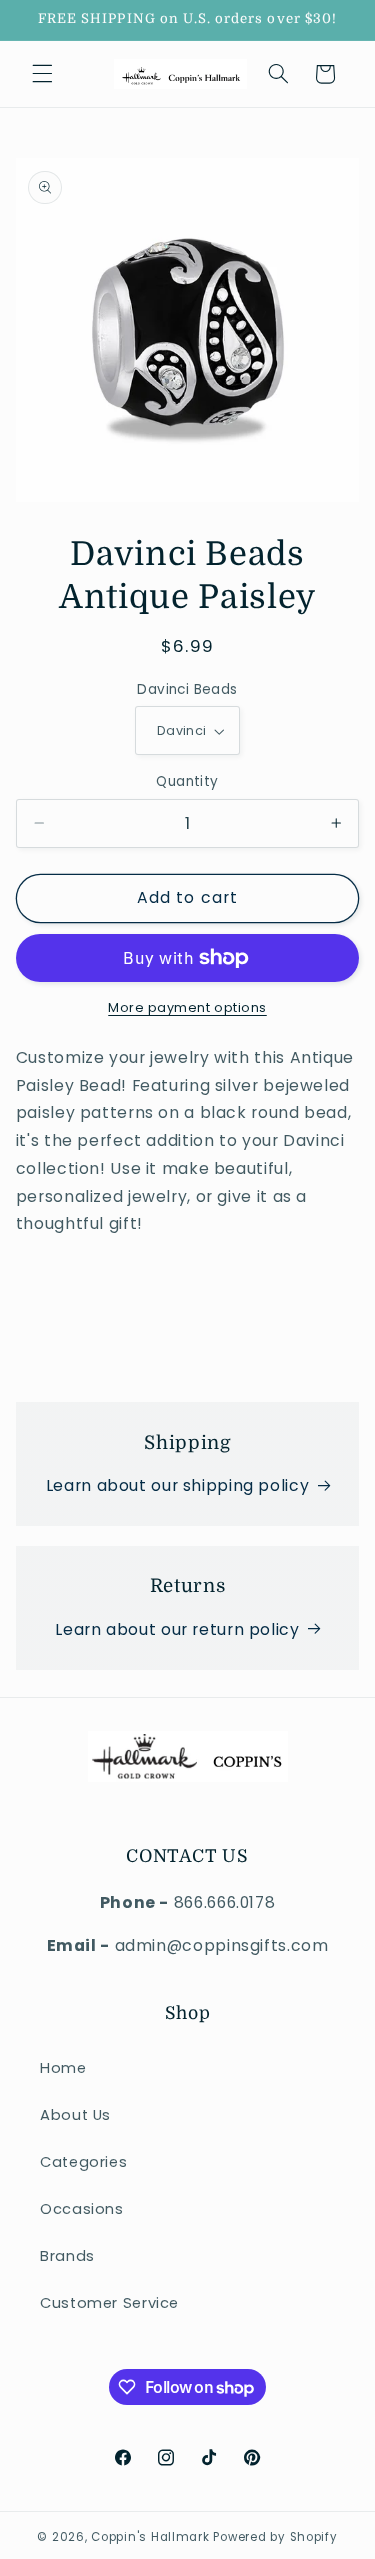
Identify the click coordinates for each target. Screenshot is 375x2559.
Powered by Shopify (275, 2537)
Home (63, 2068)
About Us (75, 2115)
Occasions (82, 2209)
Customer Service (109, 2303)
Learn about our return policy (177, 1629)
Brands (67, 2256)
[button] (42, 74)
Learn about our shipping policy (178, 1485)
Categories (83, 2162)
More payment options (187, 1007)
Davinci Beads (187, 689)
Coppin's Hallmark (150, 2537)
